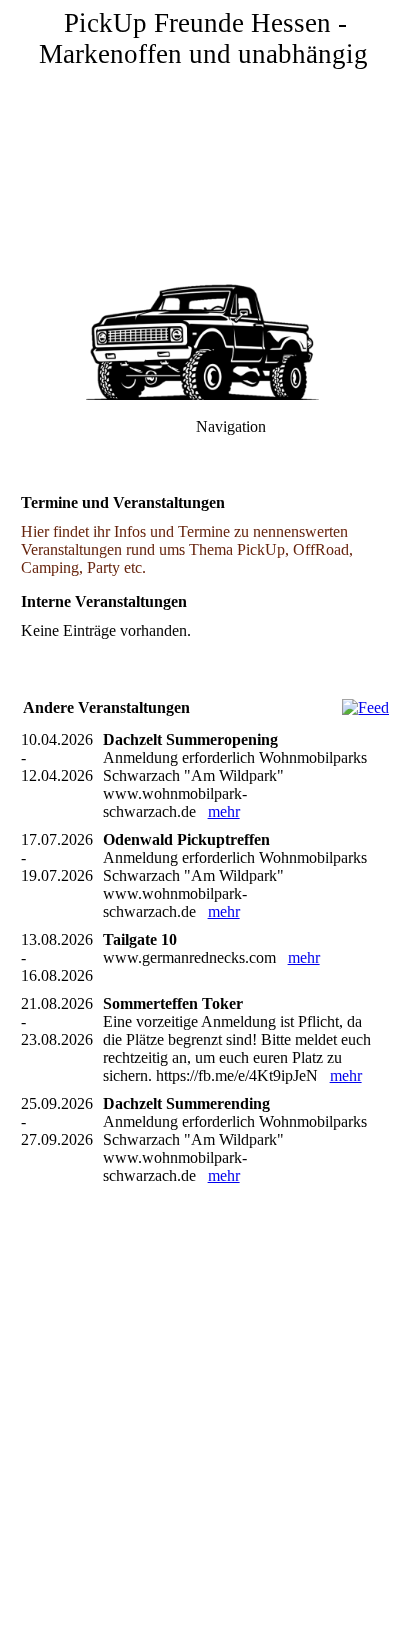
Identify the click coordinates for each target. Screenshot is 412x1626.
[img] (206, 140)
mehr (224, 811)
